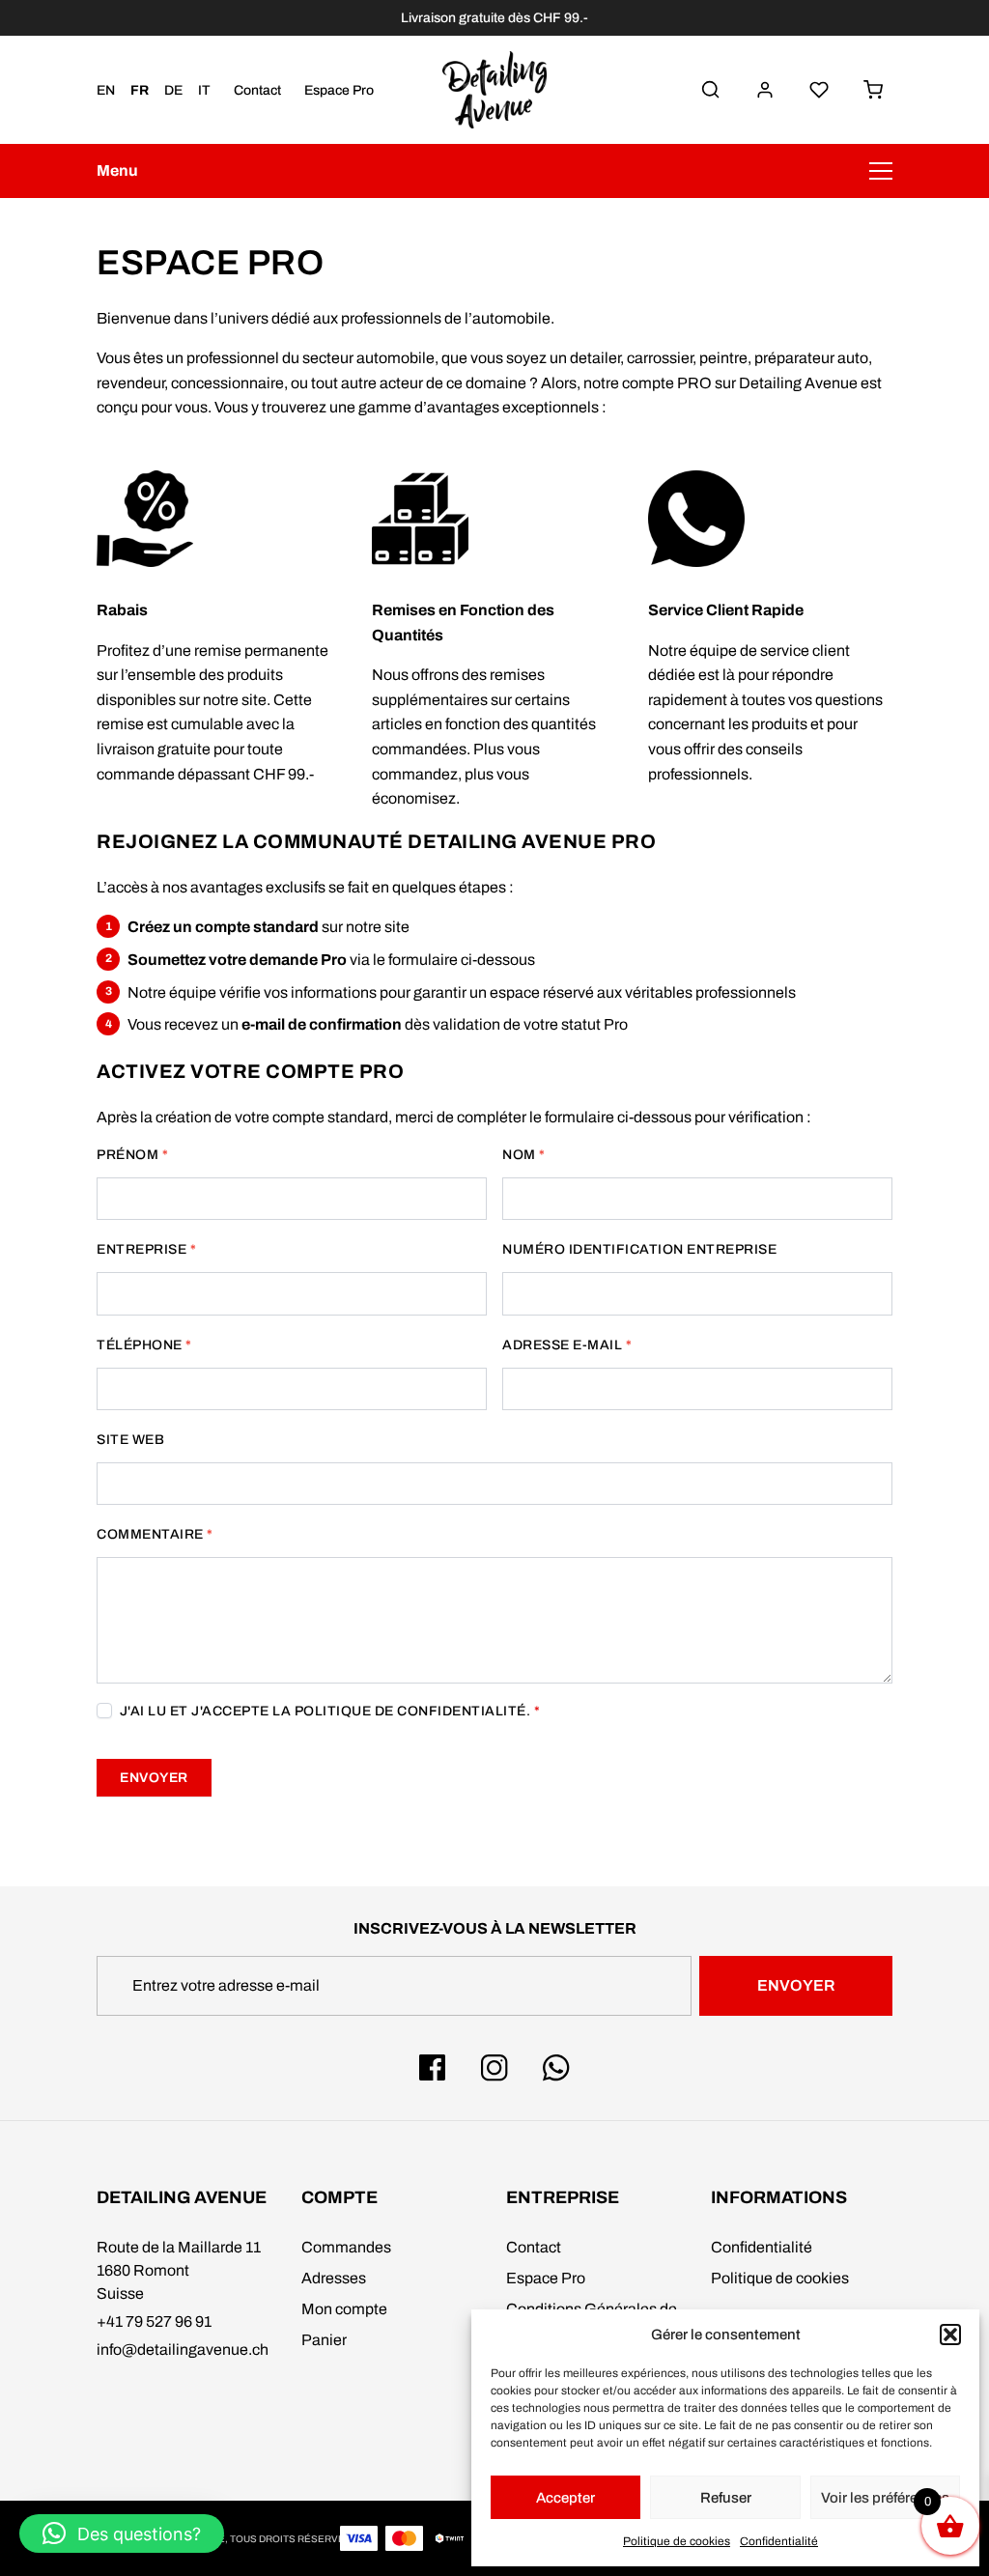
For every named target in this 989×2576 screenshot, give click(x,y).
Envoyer (154, 1778)
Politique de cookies (677, 2541)
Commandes (346, 2247)
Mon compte (344, 2309)
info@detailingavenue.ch (183, 2350)
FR (140, 90)
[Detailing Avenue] (494, 90)
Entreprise (146, 1249)
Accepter (565, 2498)
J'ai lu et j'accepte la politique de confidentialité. (328, 1711)
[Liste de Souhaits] (819, 90)
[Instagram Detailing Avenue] (494, 2068)
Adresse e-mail (567, 1345)
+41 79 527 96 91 (154, 2321)
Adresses (334, 2278)
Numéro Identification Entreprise (639, 1249)
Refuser (726, 2498)
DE (173, 90)
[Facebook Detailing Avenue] (433, 2068)
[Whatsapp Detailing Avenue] (556, 2068)
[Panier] (873, 90)
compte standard (257, 927)
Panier (324, 2340)
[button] (950, 2335)
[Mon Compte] (765, 90)
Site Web (130, 1440)
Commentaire (155, 1534)
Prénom (132, 1155)
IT (204, 90)
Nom (524, 1155)
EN (106, 90)
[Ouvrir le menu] (881, 171)
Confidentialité (779, 2541)
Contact (257, 90)
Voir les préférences (885, 2498)
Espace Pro (339, 90)
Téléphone (144, 1345)
